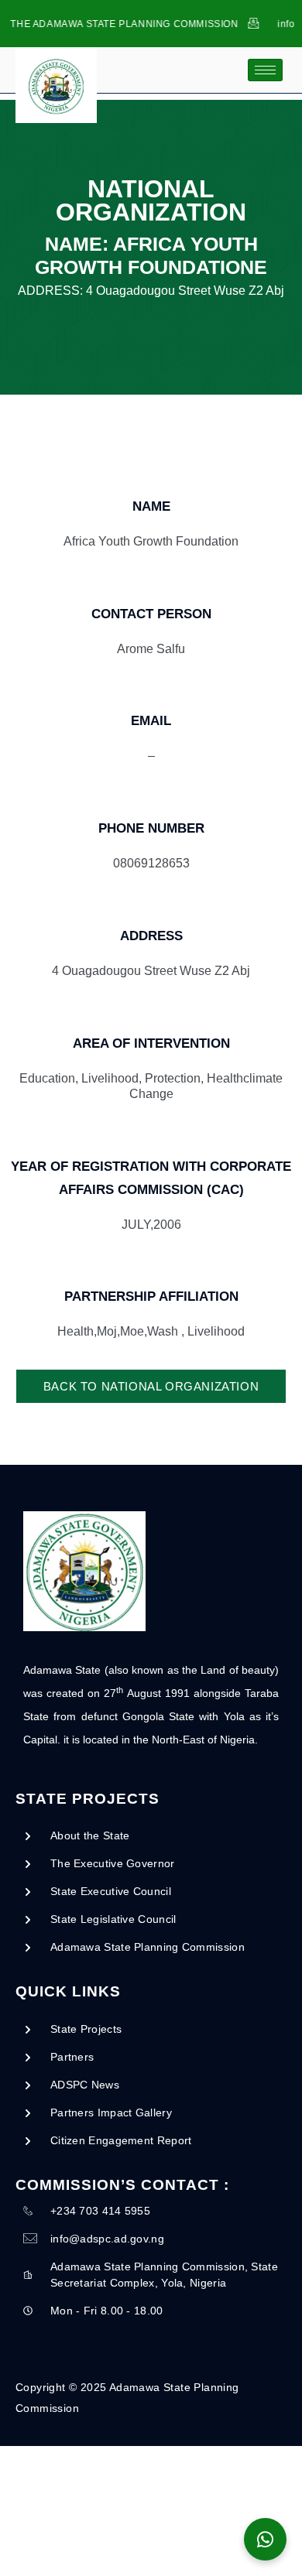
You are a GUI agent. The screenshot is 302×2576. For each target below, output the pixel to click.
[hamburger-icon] (265, 70)
